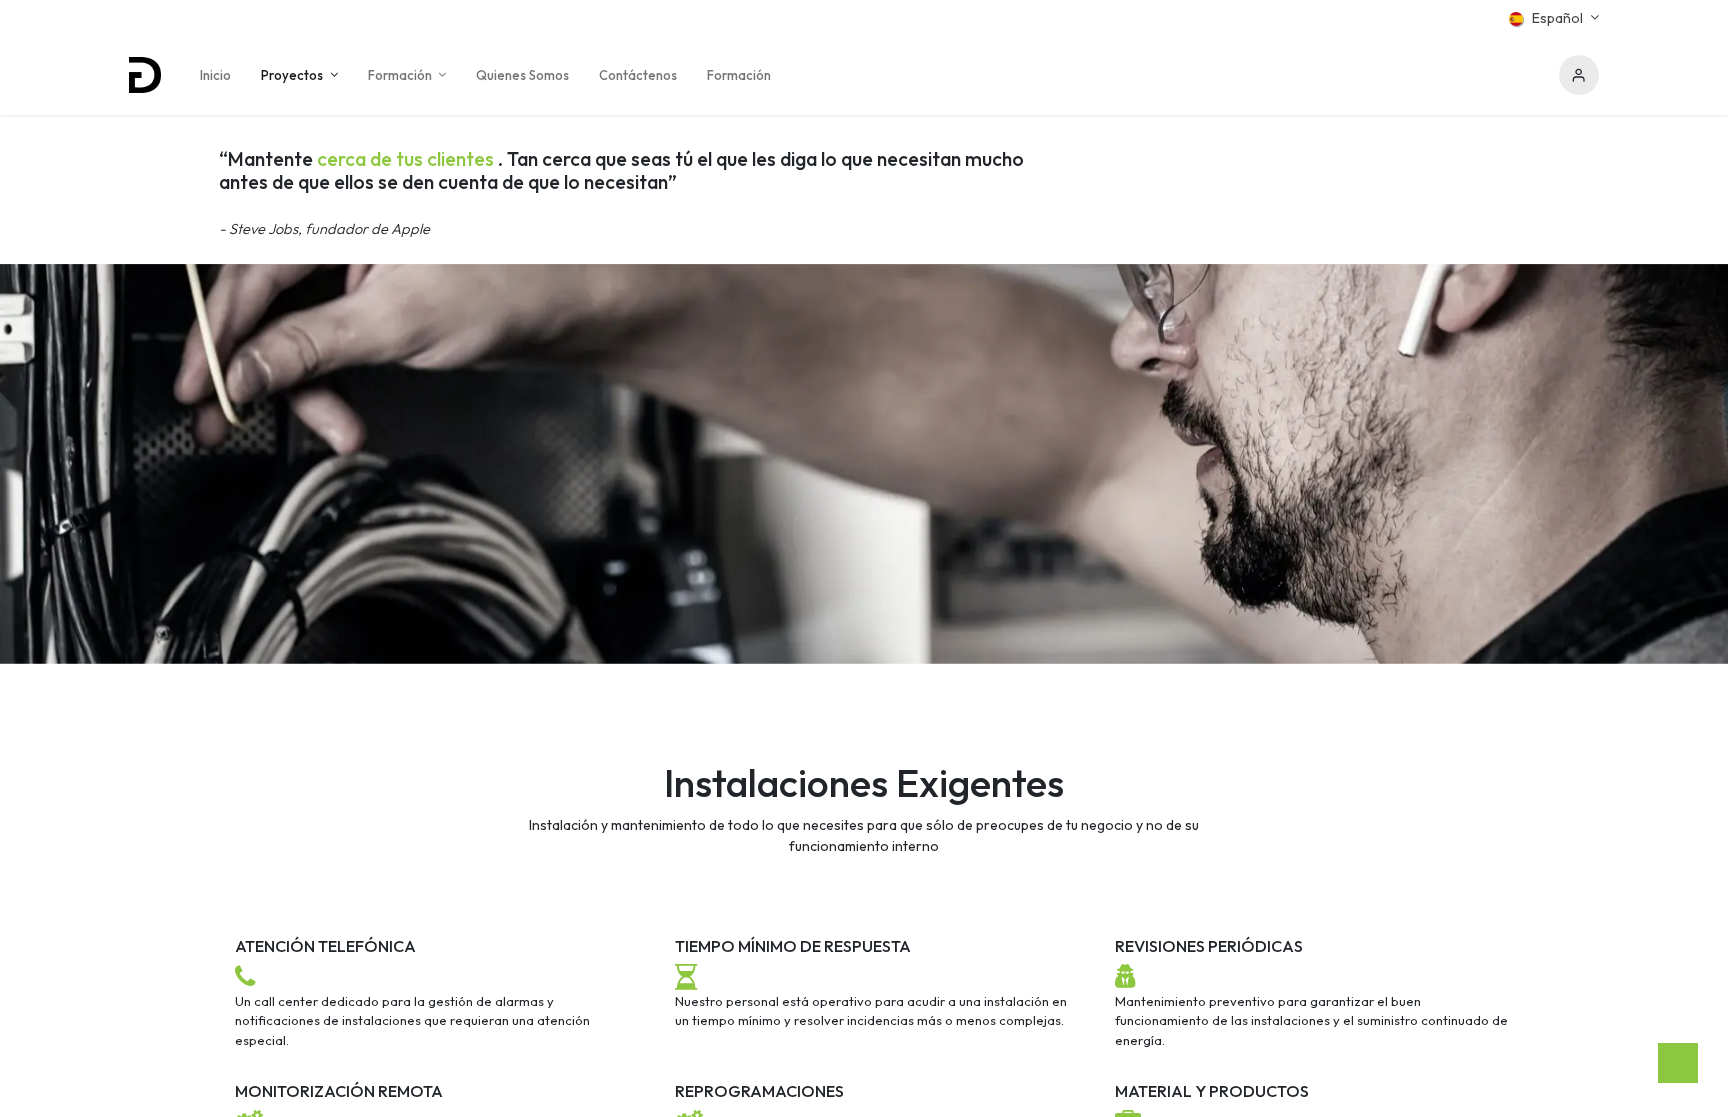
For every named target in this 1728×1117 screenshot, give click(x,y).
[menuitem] (215, 75)
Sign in (1579, 75)
